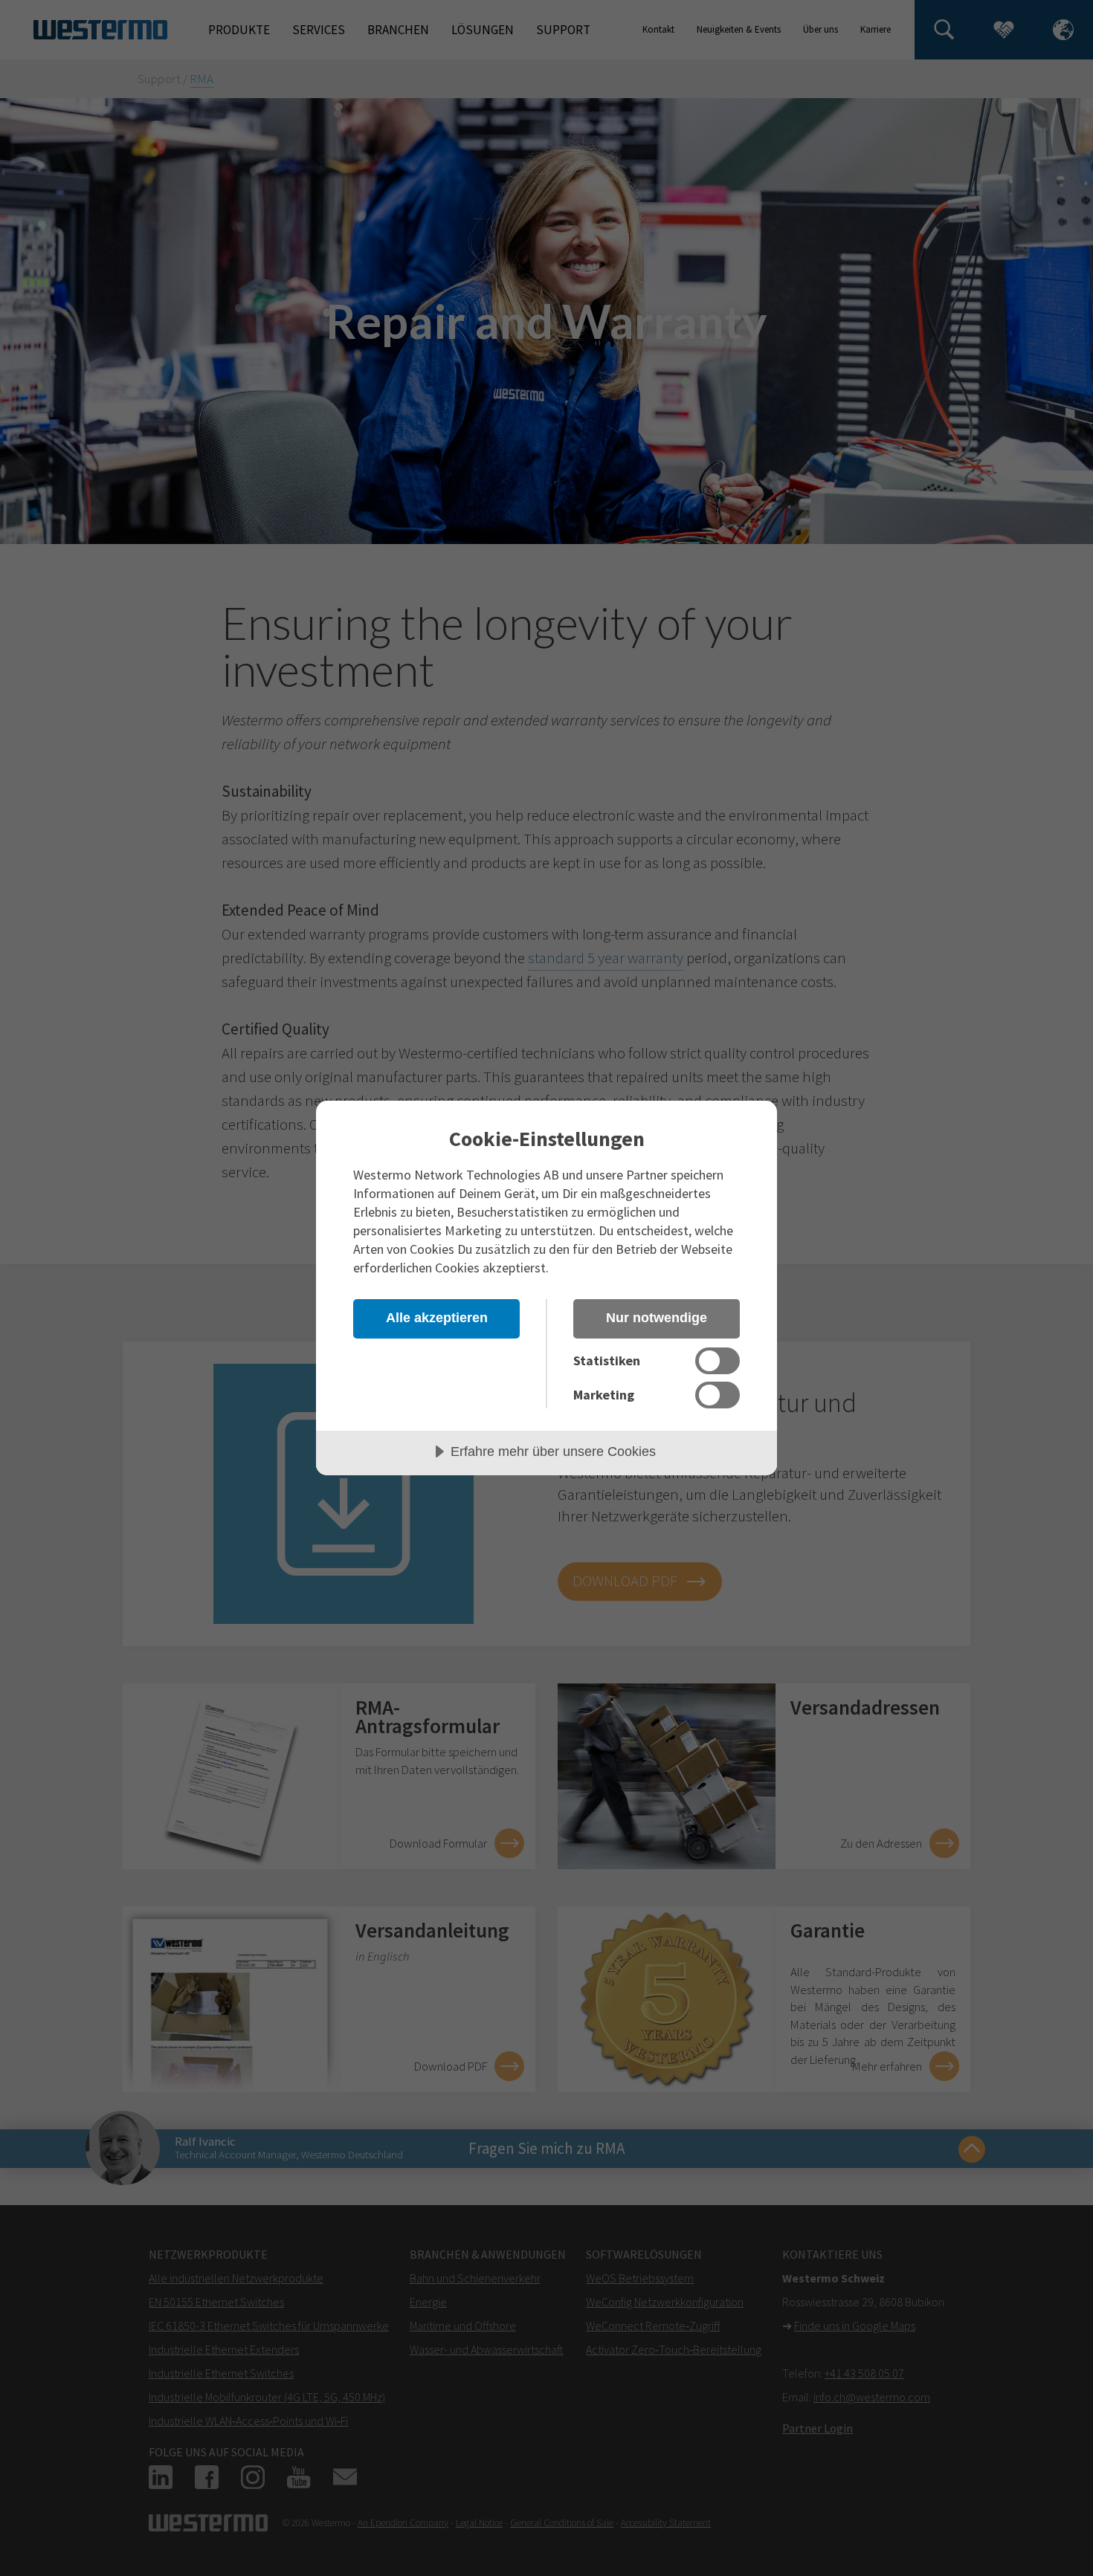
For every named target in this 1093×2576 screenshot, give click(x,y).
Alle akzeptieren (437, 1318)
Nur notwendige (657, 1318)
